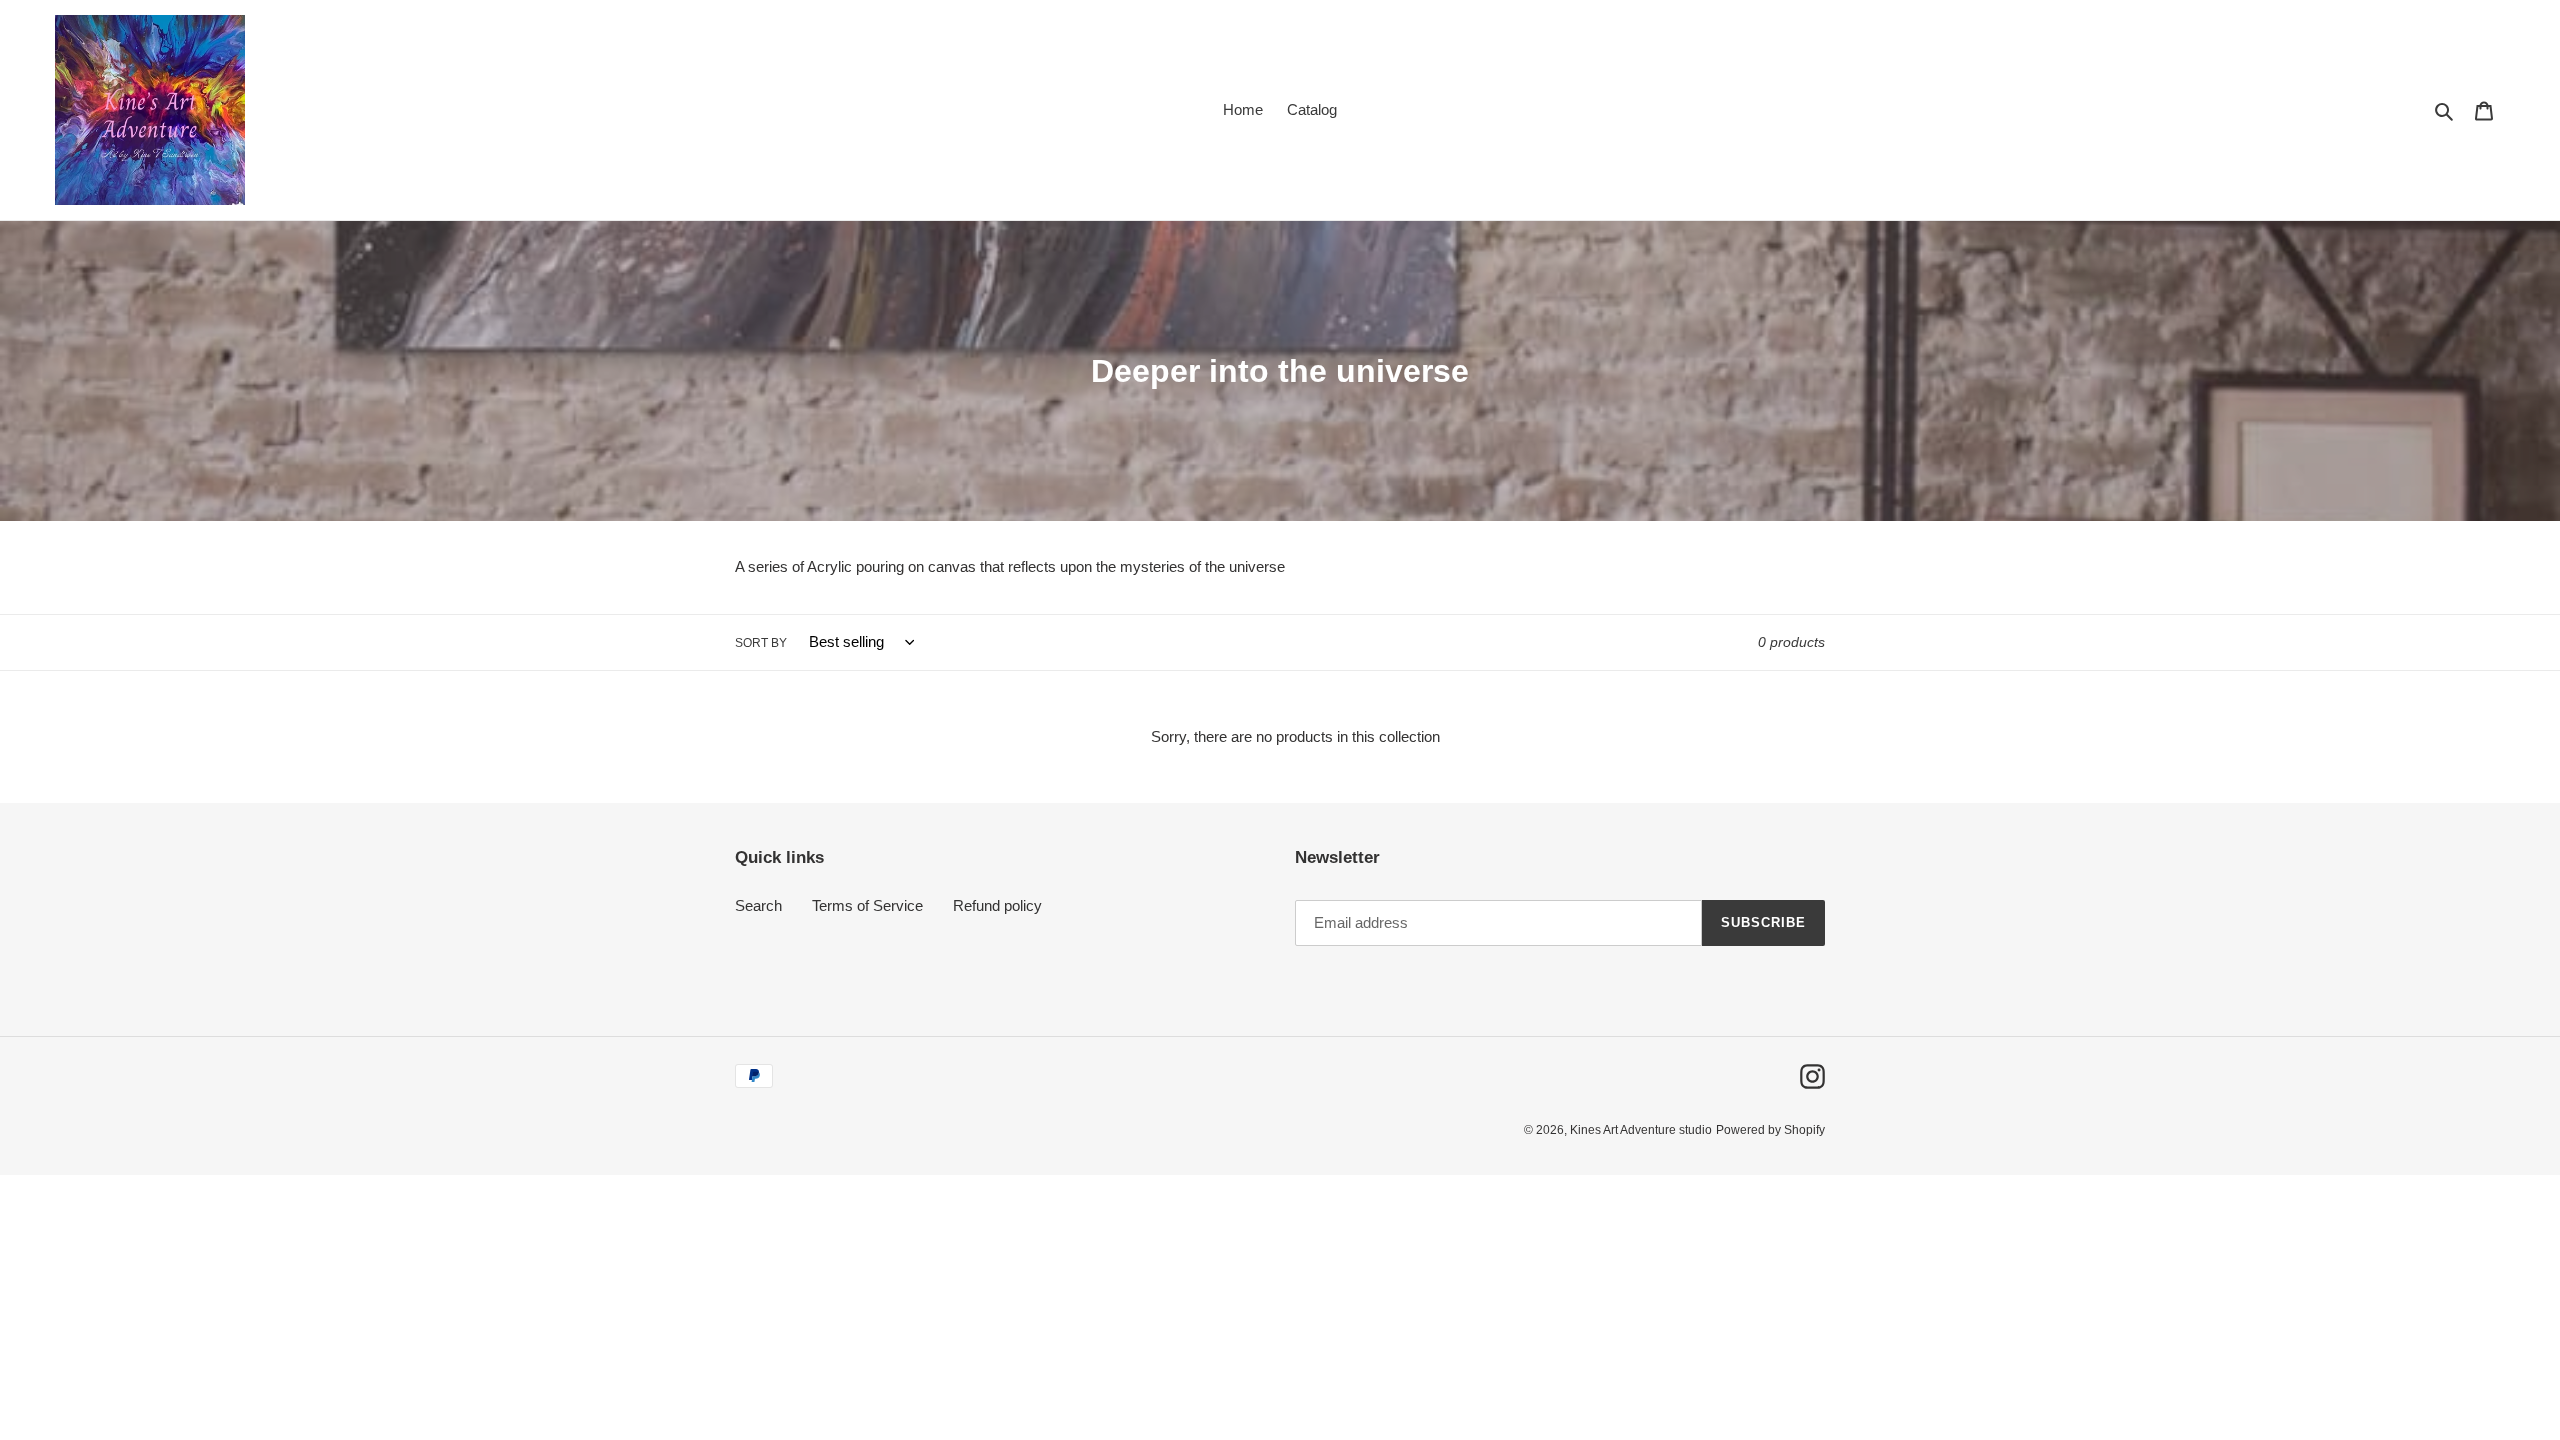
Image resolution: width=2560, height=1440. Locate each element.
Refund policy (997, 905)
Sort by (761, 643)
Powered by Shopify (1770, 1130)
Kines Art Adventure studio (1641, 1130)
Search (758, 905)
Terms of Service (867, 905)
